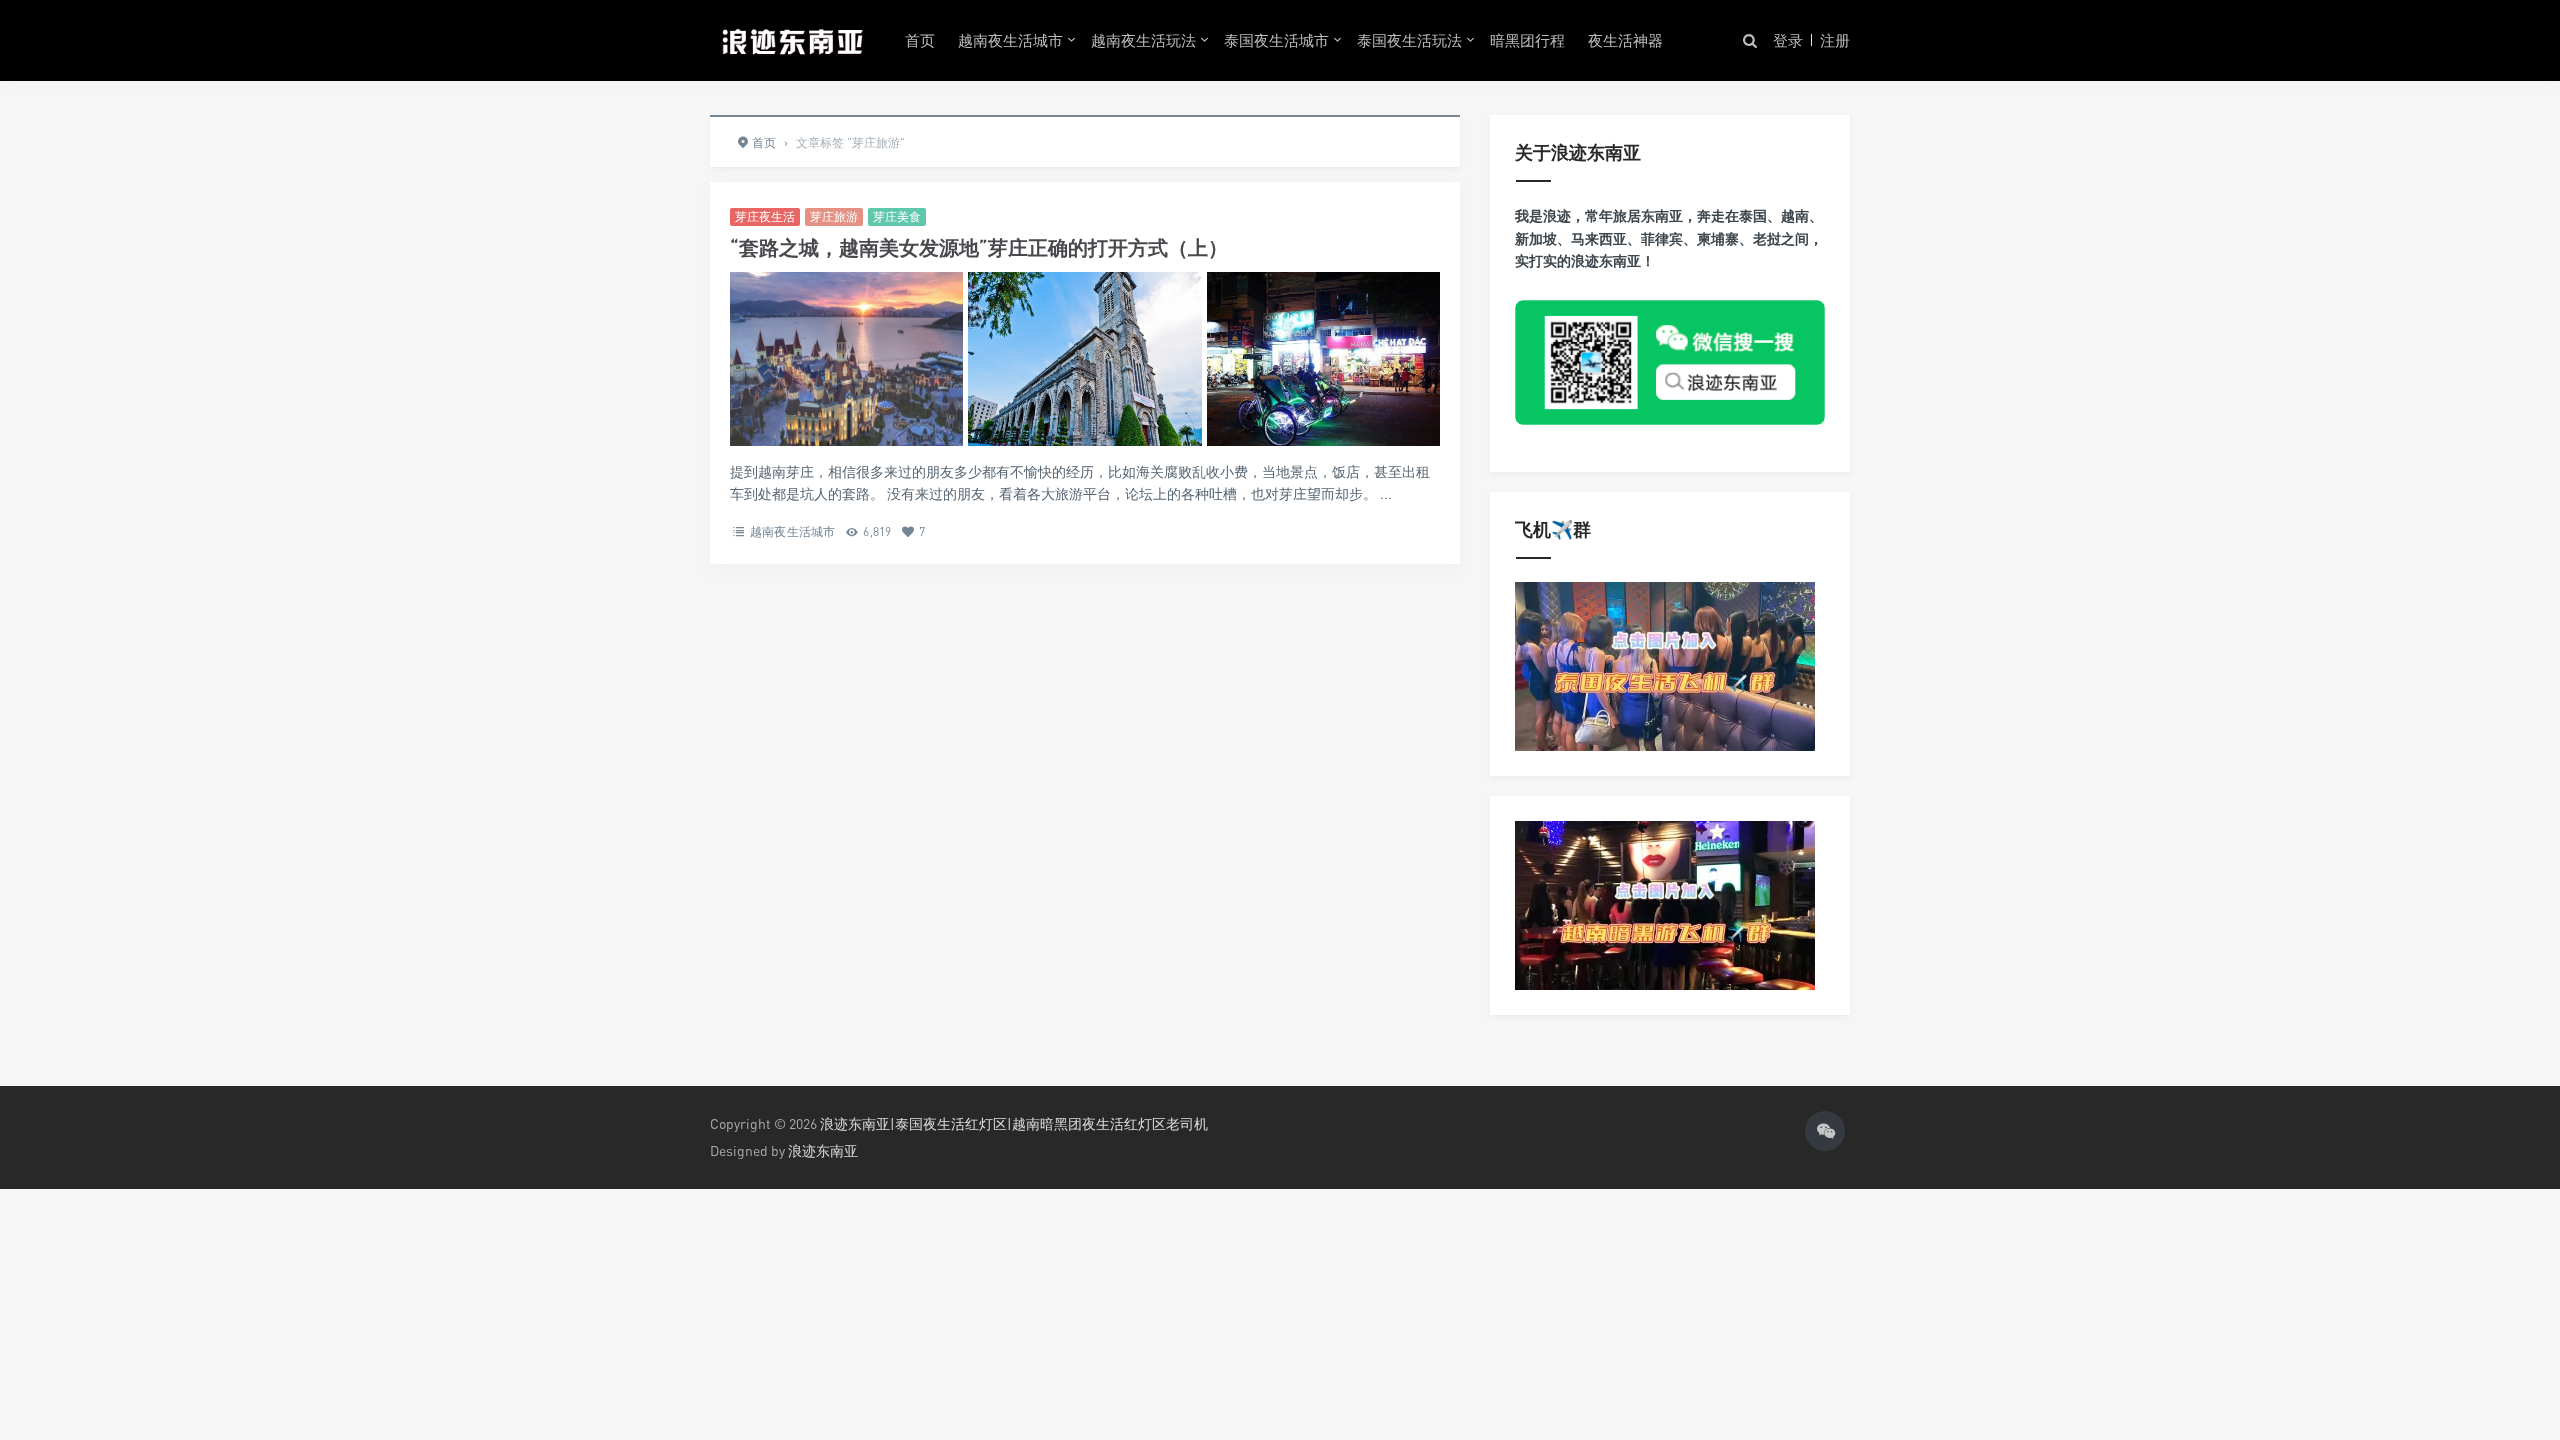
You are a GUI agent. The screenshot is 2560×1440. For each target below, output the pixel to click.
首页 (920, 40)
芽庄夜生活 (765, 216)
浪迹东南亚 (823, 1150)
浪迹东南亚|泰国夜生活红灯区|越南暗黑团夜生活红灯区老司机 (1014, 1123)
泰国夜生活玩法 (1409, 40)
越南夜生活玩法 (1143, 40)
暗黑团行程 (1527, 40)
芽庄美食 (897, 216)
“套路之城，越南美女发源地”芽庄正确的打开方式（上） (979, 247)
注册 (1835, 40)
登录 (1788, 40)
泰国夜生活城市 (1276, 40)
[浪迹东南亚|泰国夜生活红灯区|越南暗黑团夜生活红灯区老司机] (792, 40)
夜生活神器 (1625, 40)
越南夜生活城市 (1010, 40)
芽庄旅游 (834, 216)
